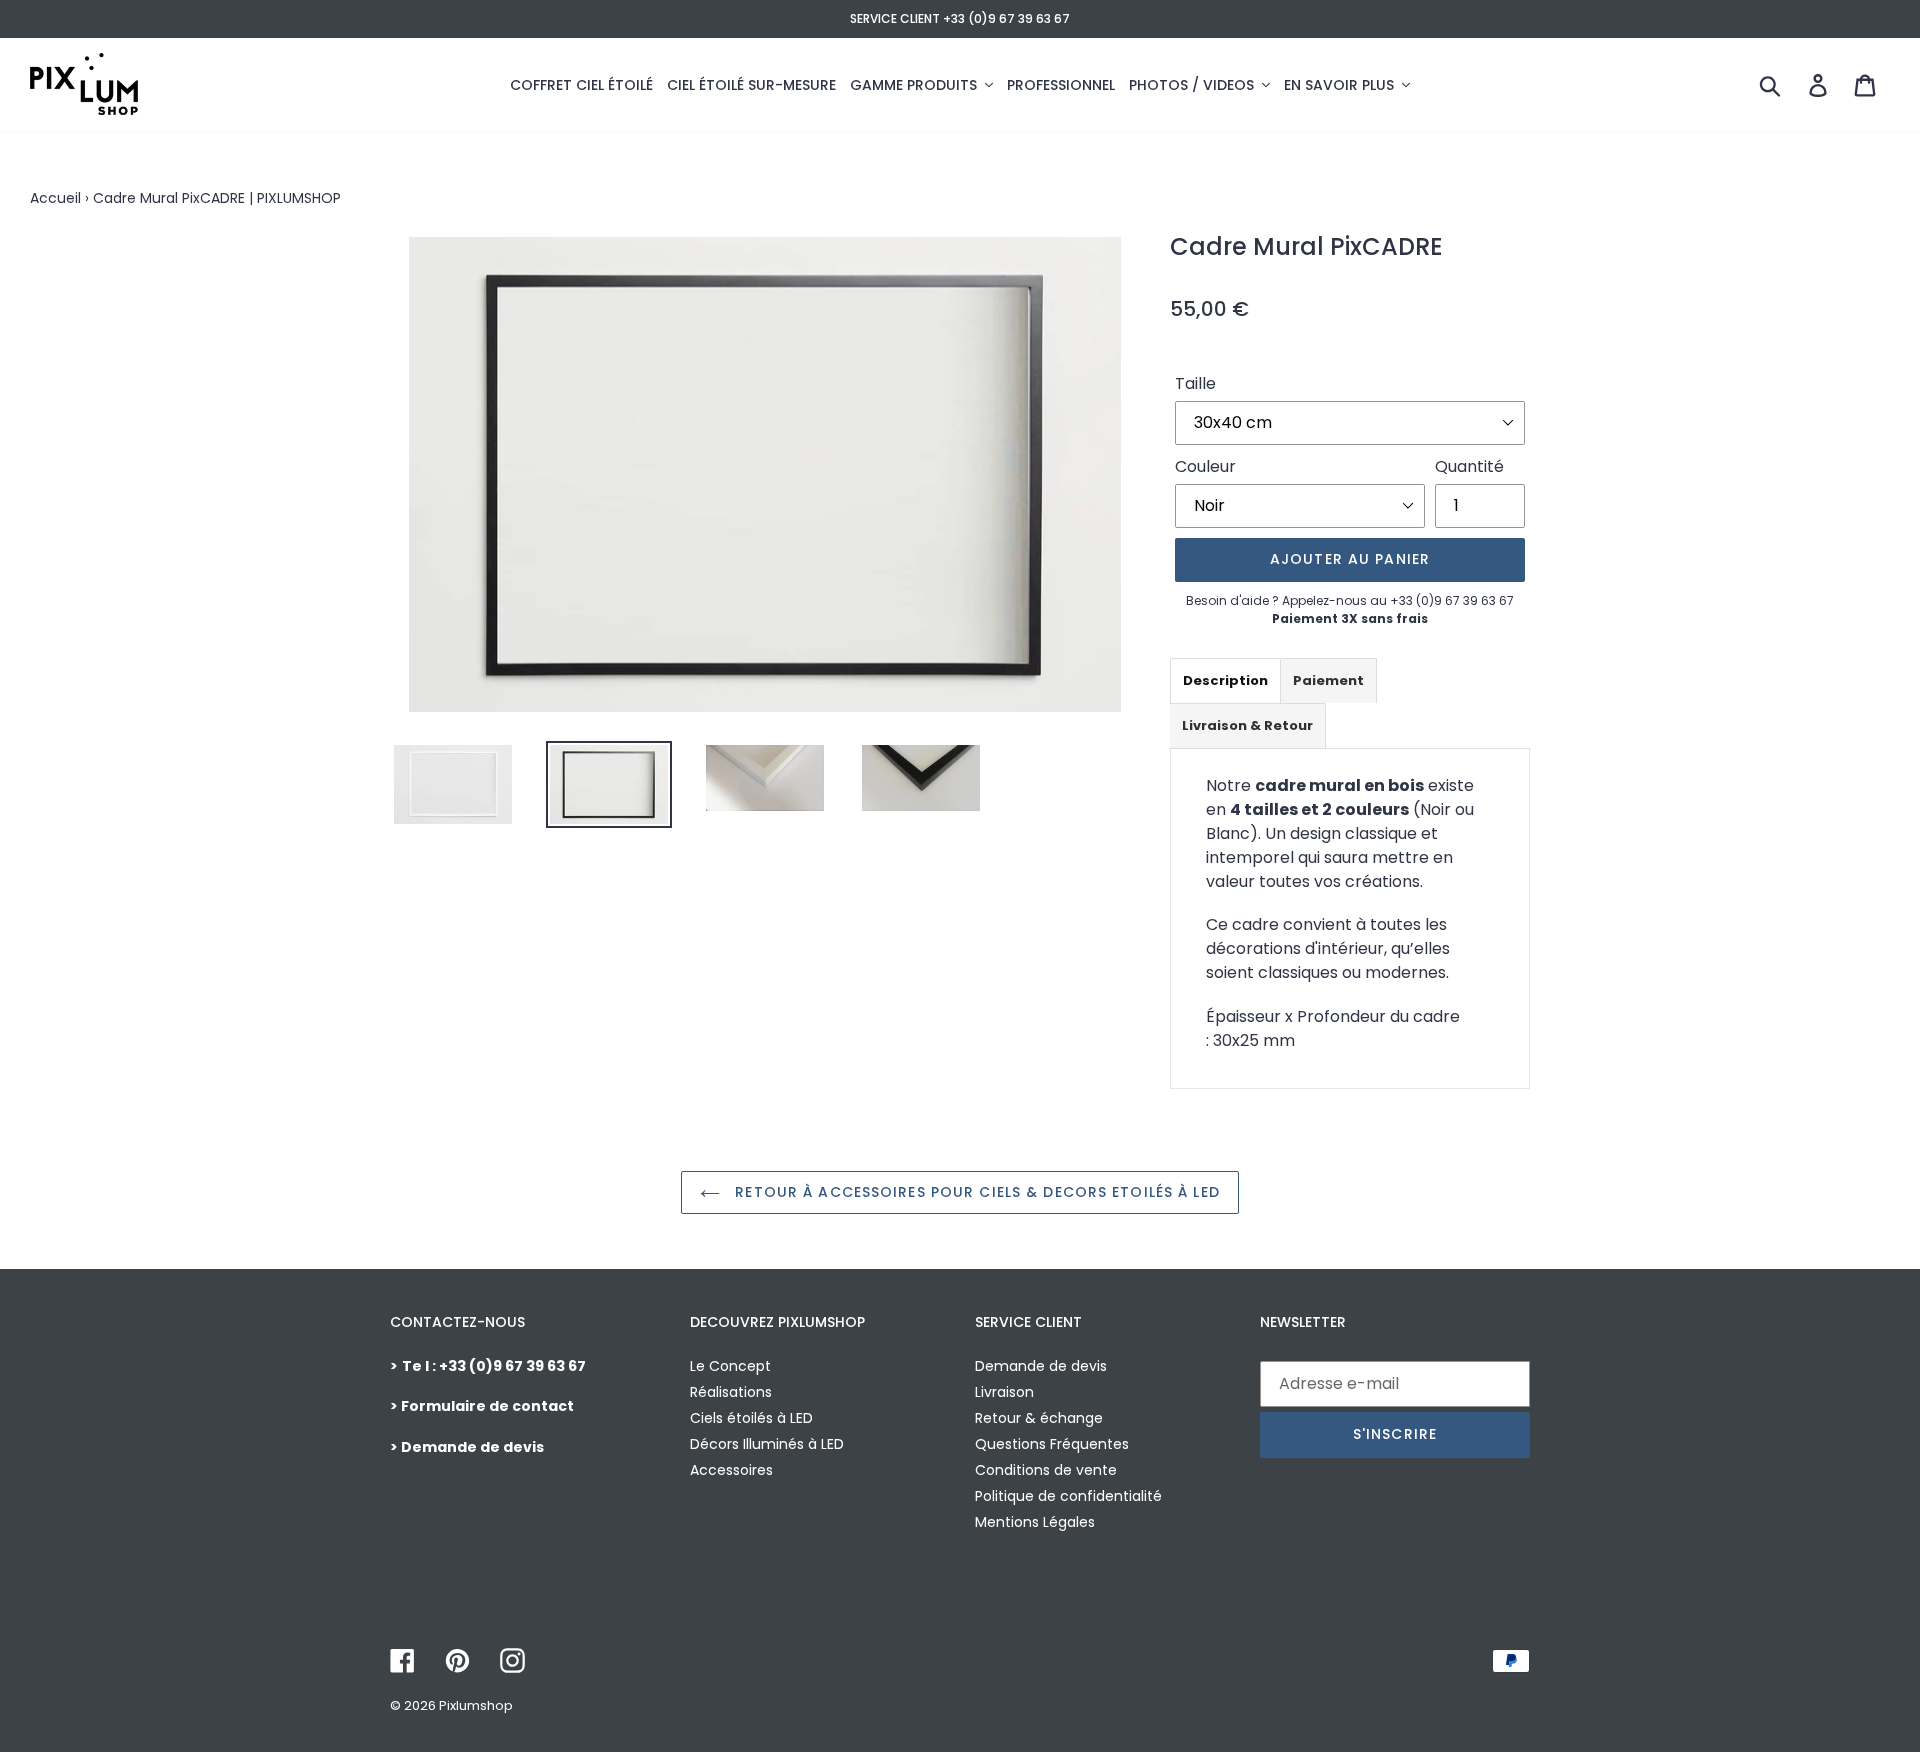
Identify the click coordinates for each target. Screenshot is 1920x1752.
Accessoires (731, 1470)
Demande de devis (1041, 1366)
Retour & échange (1039, 1418)
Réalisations (731, 1392)
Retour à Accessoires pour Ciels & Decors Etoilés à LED (975, 1192)
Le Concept (730, 1366)
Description (1225, 680)
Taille (1195, 383)
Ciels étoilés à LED (751, 1418)
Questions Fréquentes (1052, 1444)
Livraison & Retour (1247, 725)
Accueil (55, 198)
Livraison (1004, 1392)
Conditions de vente (1046, 1470)
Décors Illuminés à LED (767, 1444)
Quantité (1469, 466)
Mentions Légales (1035, 1522)
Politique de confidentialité (1068, 1496)
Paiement (1328, 680)
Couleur (1205, 466)
